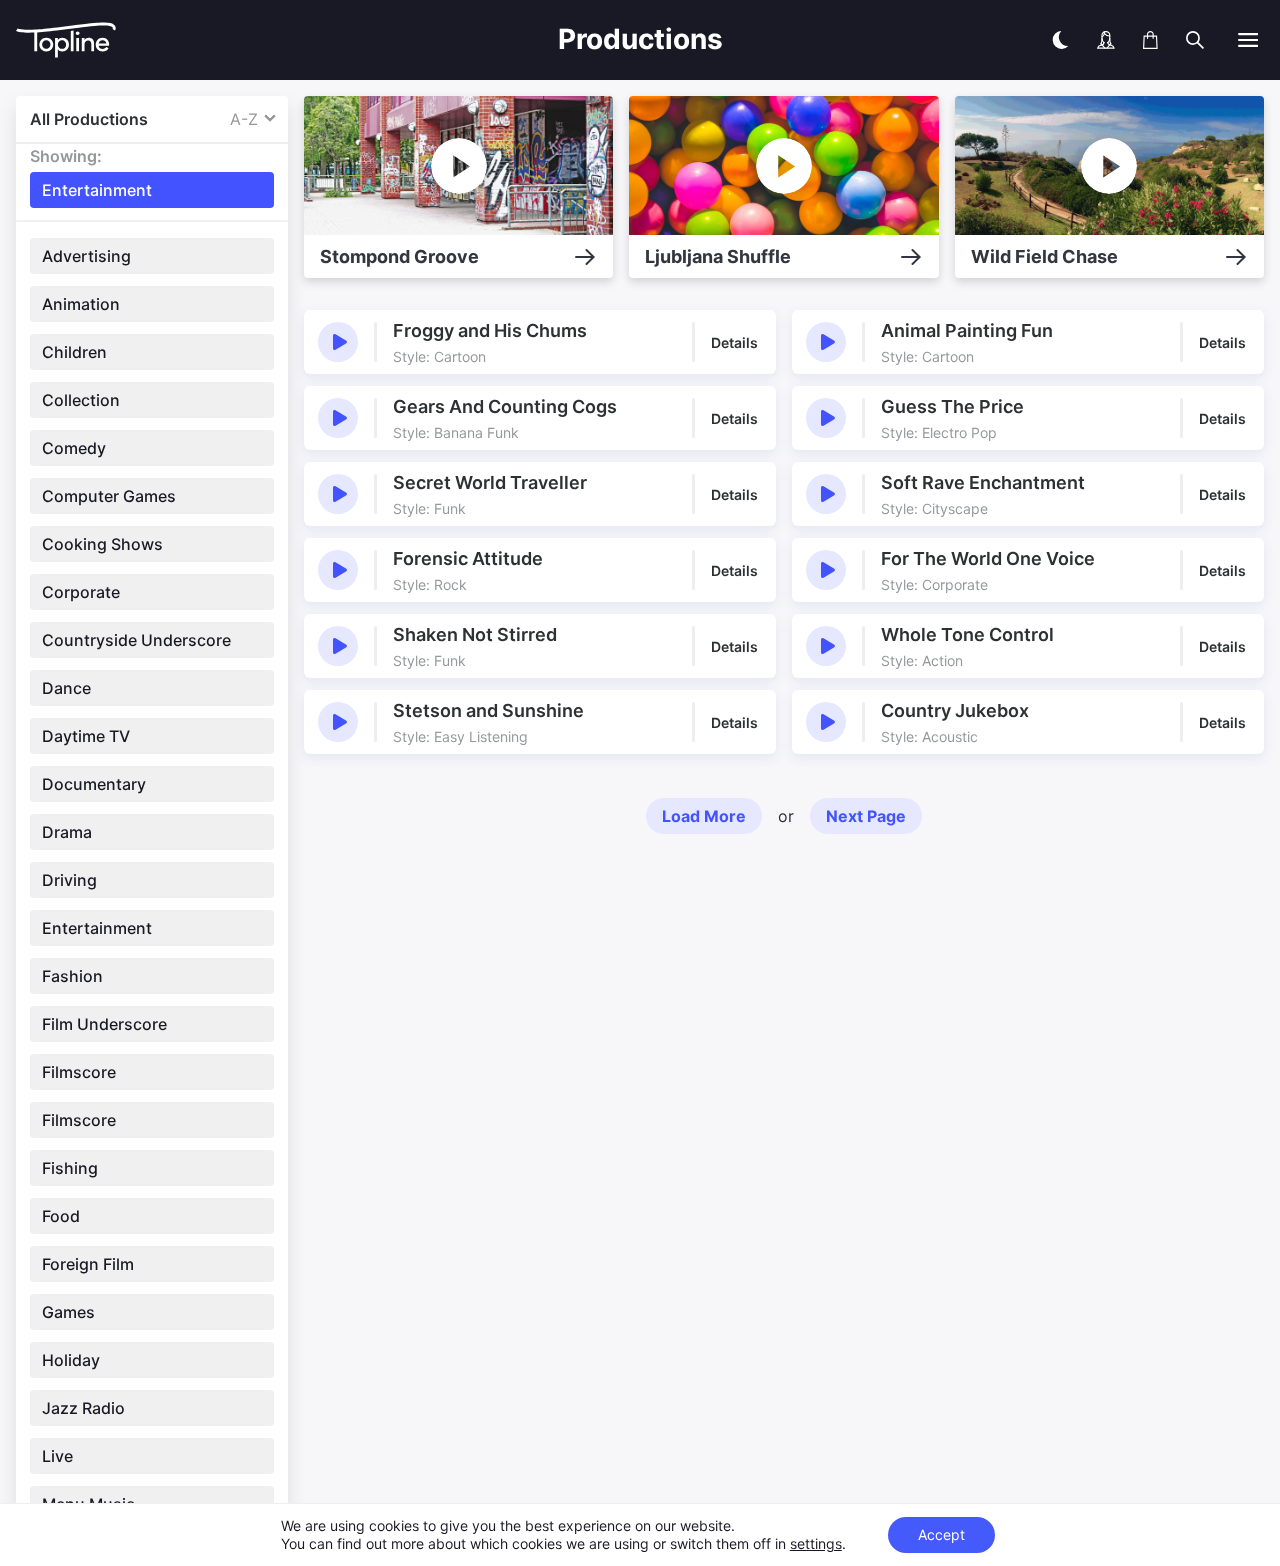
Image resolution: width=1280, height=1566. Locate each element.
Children (74, 352)
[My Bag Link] (1150, 40)
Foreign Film (88, 1264)
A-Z (244, 119)
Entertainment (97, 928)
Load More (704, 816)
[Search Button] (1195, 40)
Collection (81, 400)
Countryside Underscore (136, 640)
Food (61, 1216)
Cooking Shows (102, 544)
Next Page (866, 816)
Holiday (71, 1360)
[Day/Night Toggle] (1060, 40)
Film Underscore (104, 1024)
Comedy (74, 448)
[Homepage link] (176, 40)
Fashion (72, 976)
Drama (67, 832)
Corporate (81, 592)
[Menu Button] (1248, 40)
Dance (66, 688)
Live (57, 1456)
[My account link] (1106, 40)
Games (68, 1312)
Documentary (94, 784)
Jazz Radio (83, 1408)
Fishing (70, 1168)
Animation (81, 304)
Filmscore (79, 1072)
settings (816, 1543)
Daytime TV (86, 736)
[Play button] (338, 342)
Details (734, 342)
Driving (69, 880)
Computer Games (109, 496)
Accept (941, 1534)
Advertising (86, 256)
